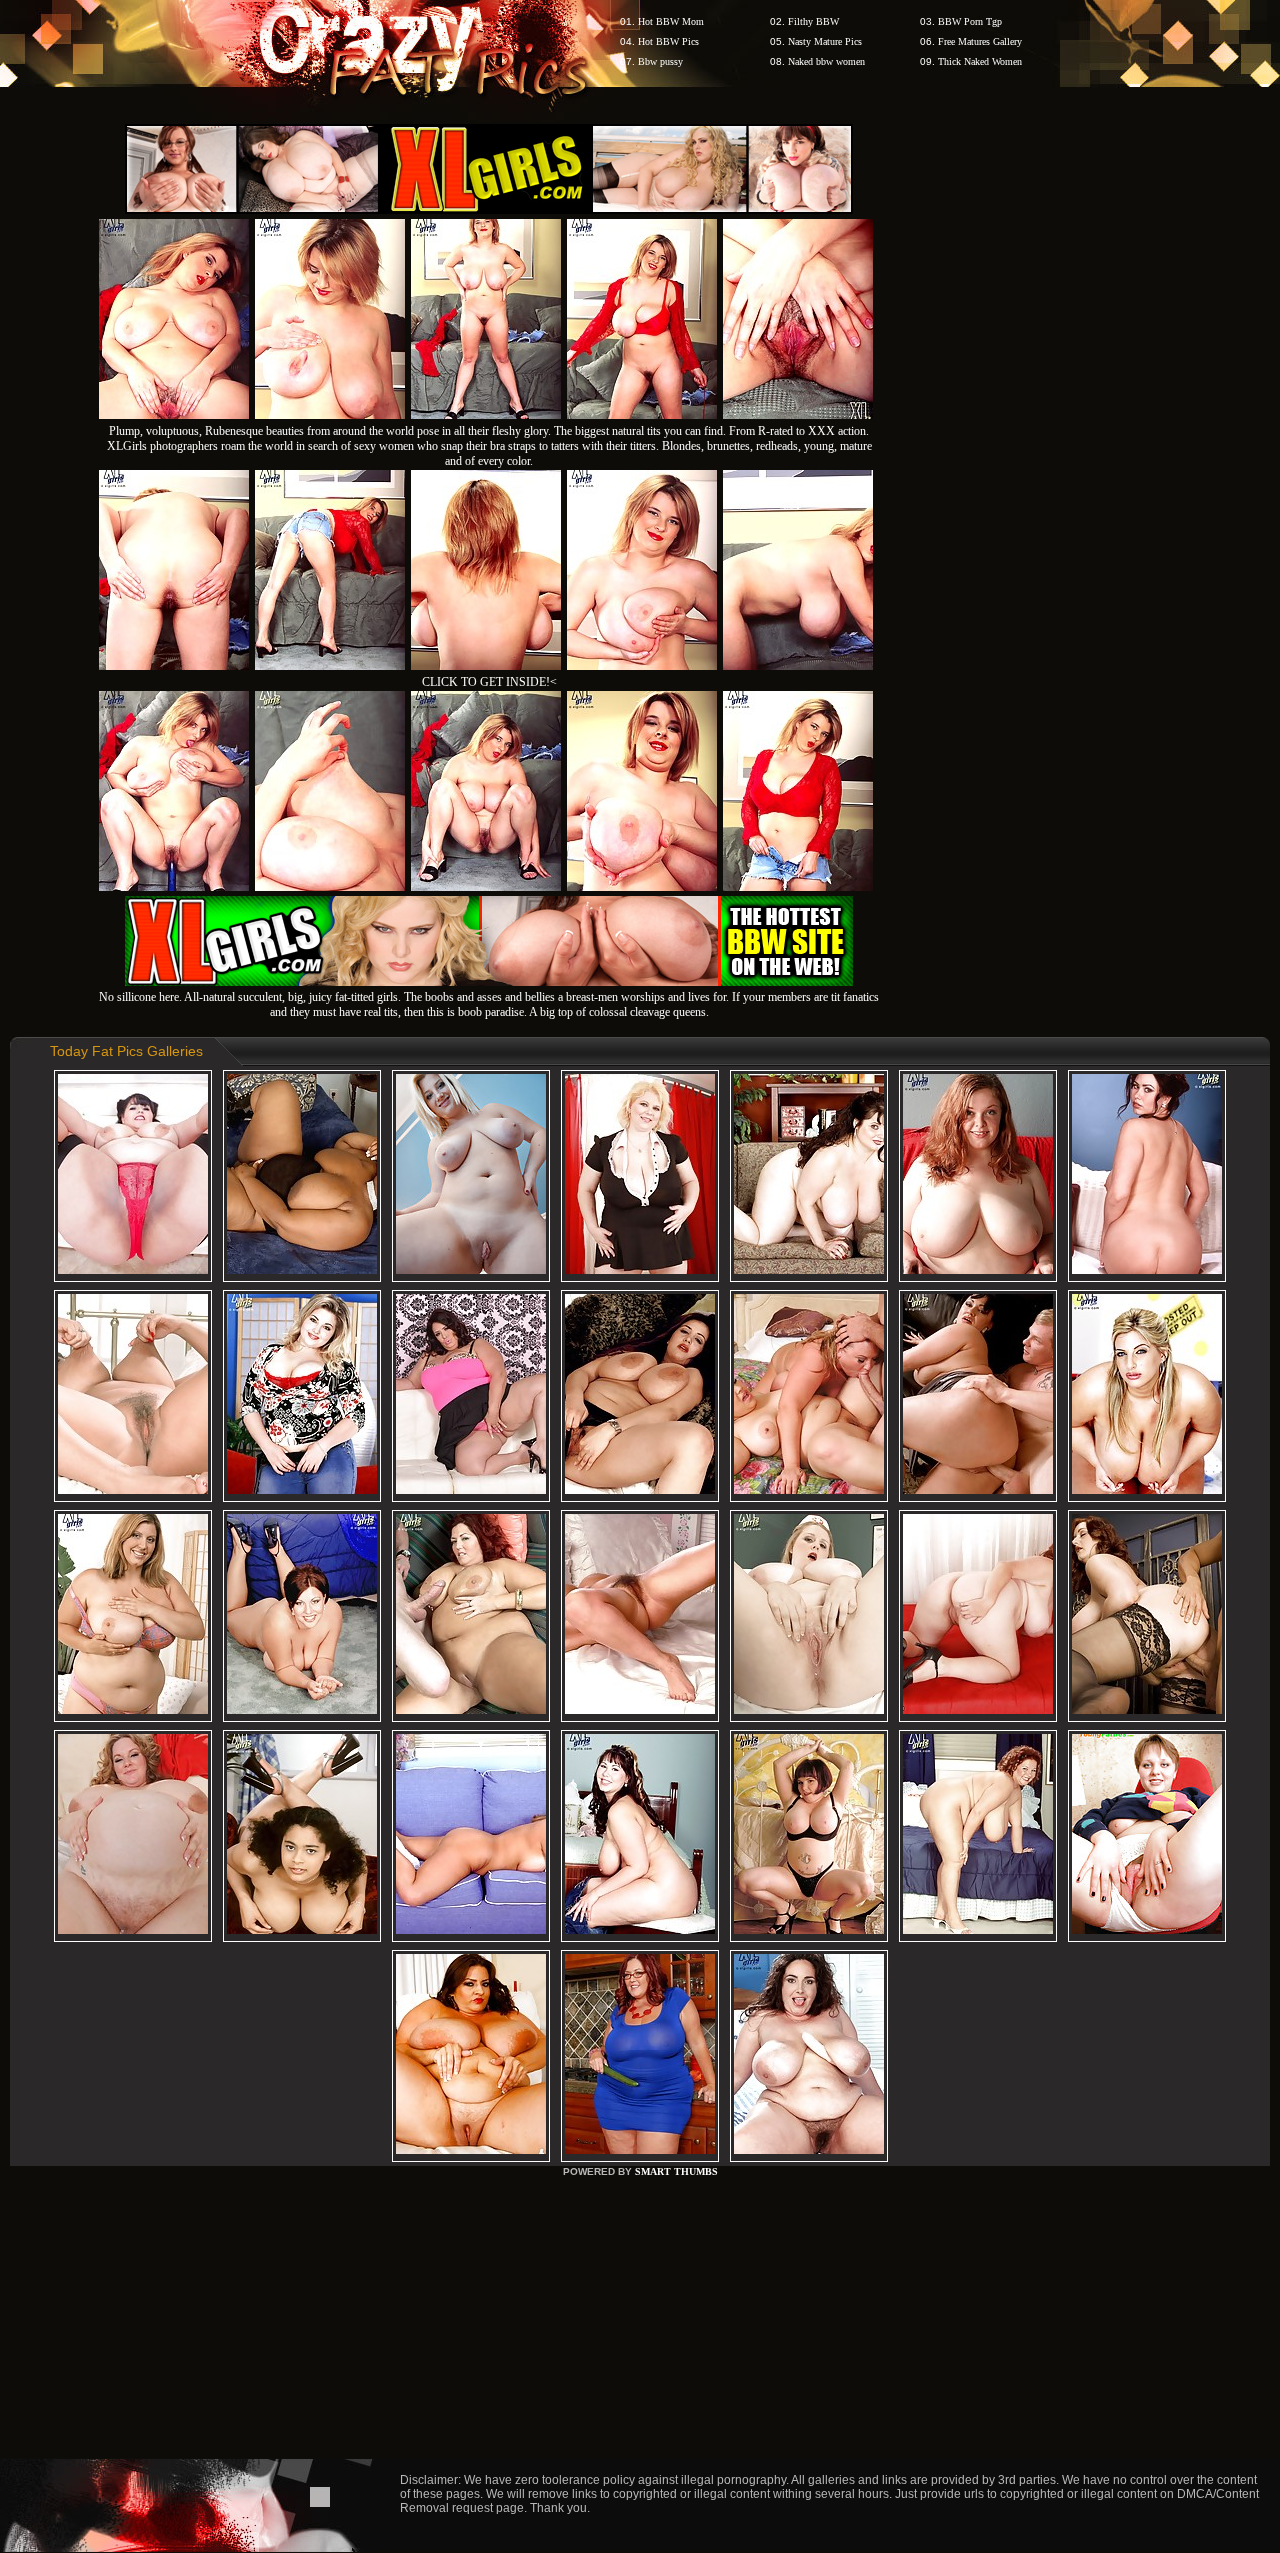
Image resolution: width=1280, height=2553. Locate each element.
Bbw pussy (660, 61)
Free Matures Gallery (980, 41)
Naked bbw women (826, 61)
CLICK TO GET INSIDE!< (489, 682)
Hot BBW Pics (668, 41)
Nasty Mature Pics (825, 41)
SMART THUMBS (676, 2171)
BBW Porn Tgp (970, 21)
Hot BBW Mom (671, 21)
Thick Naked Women (980, 61)
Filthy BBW (813, 21)
